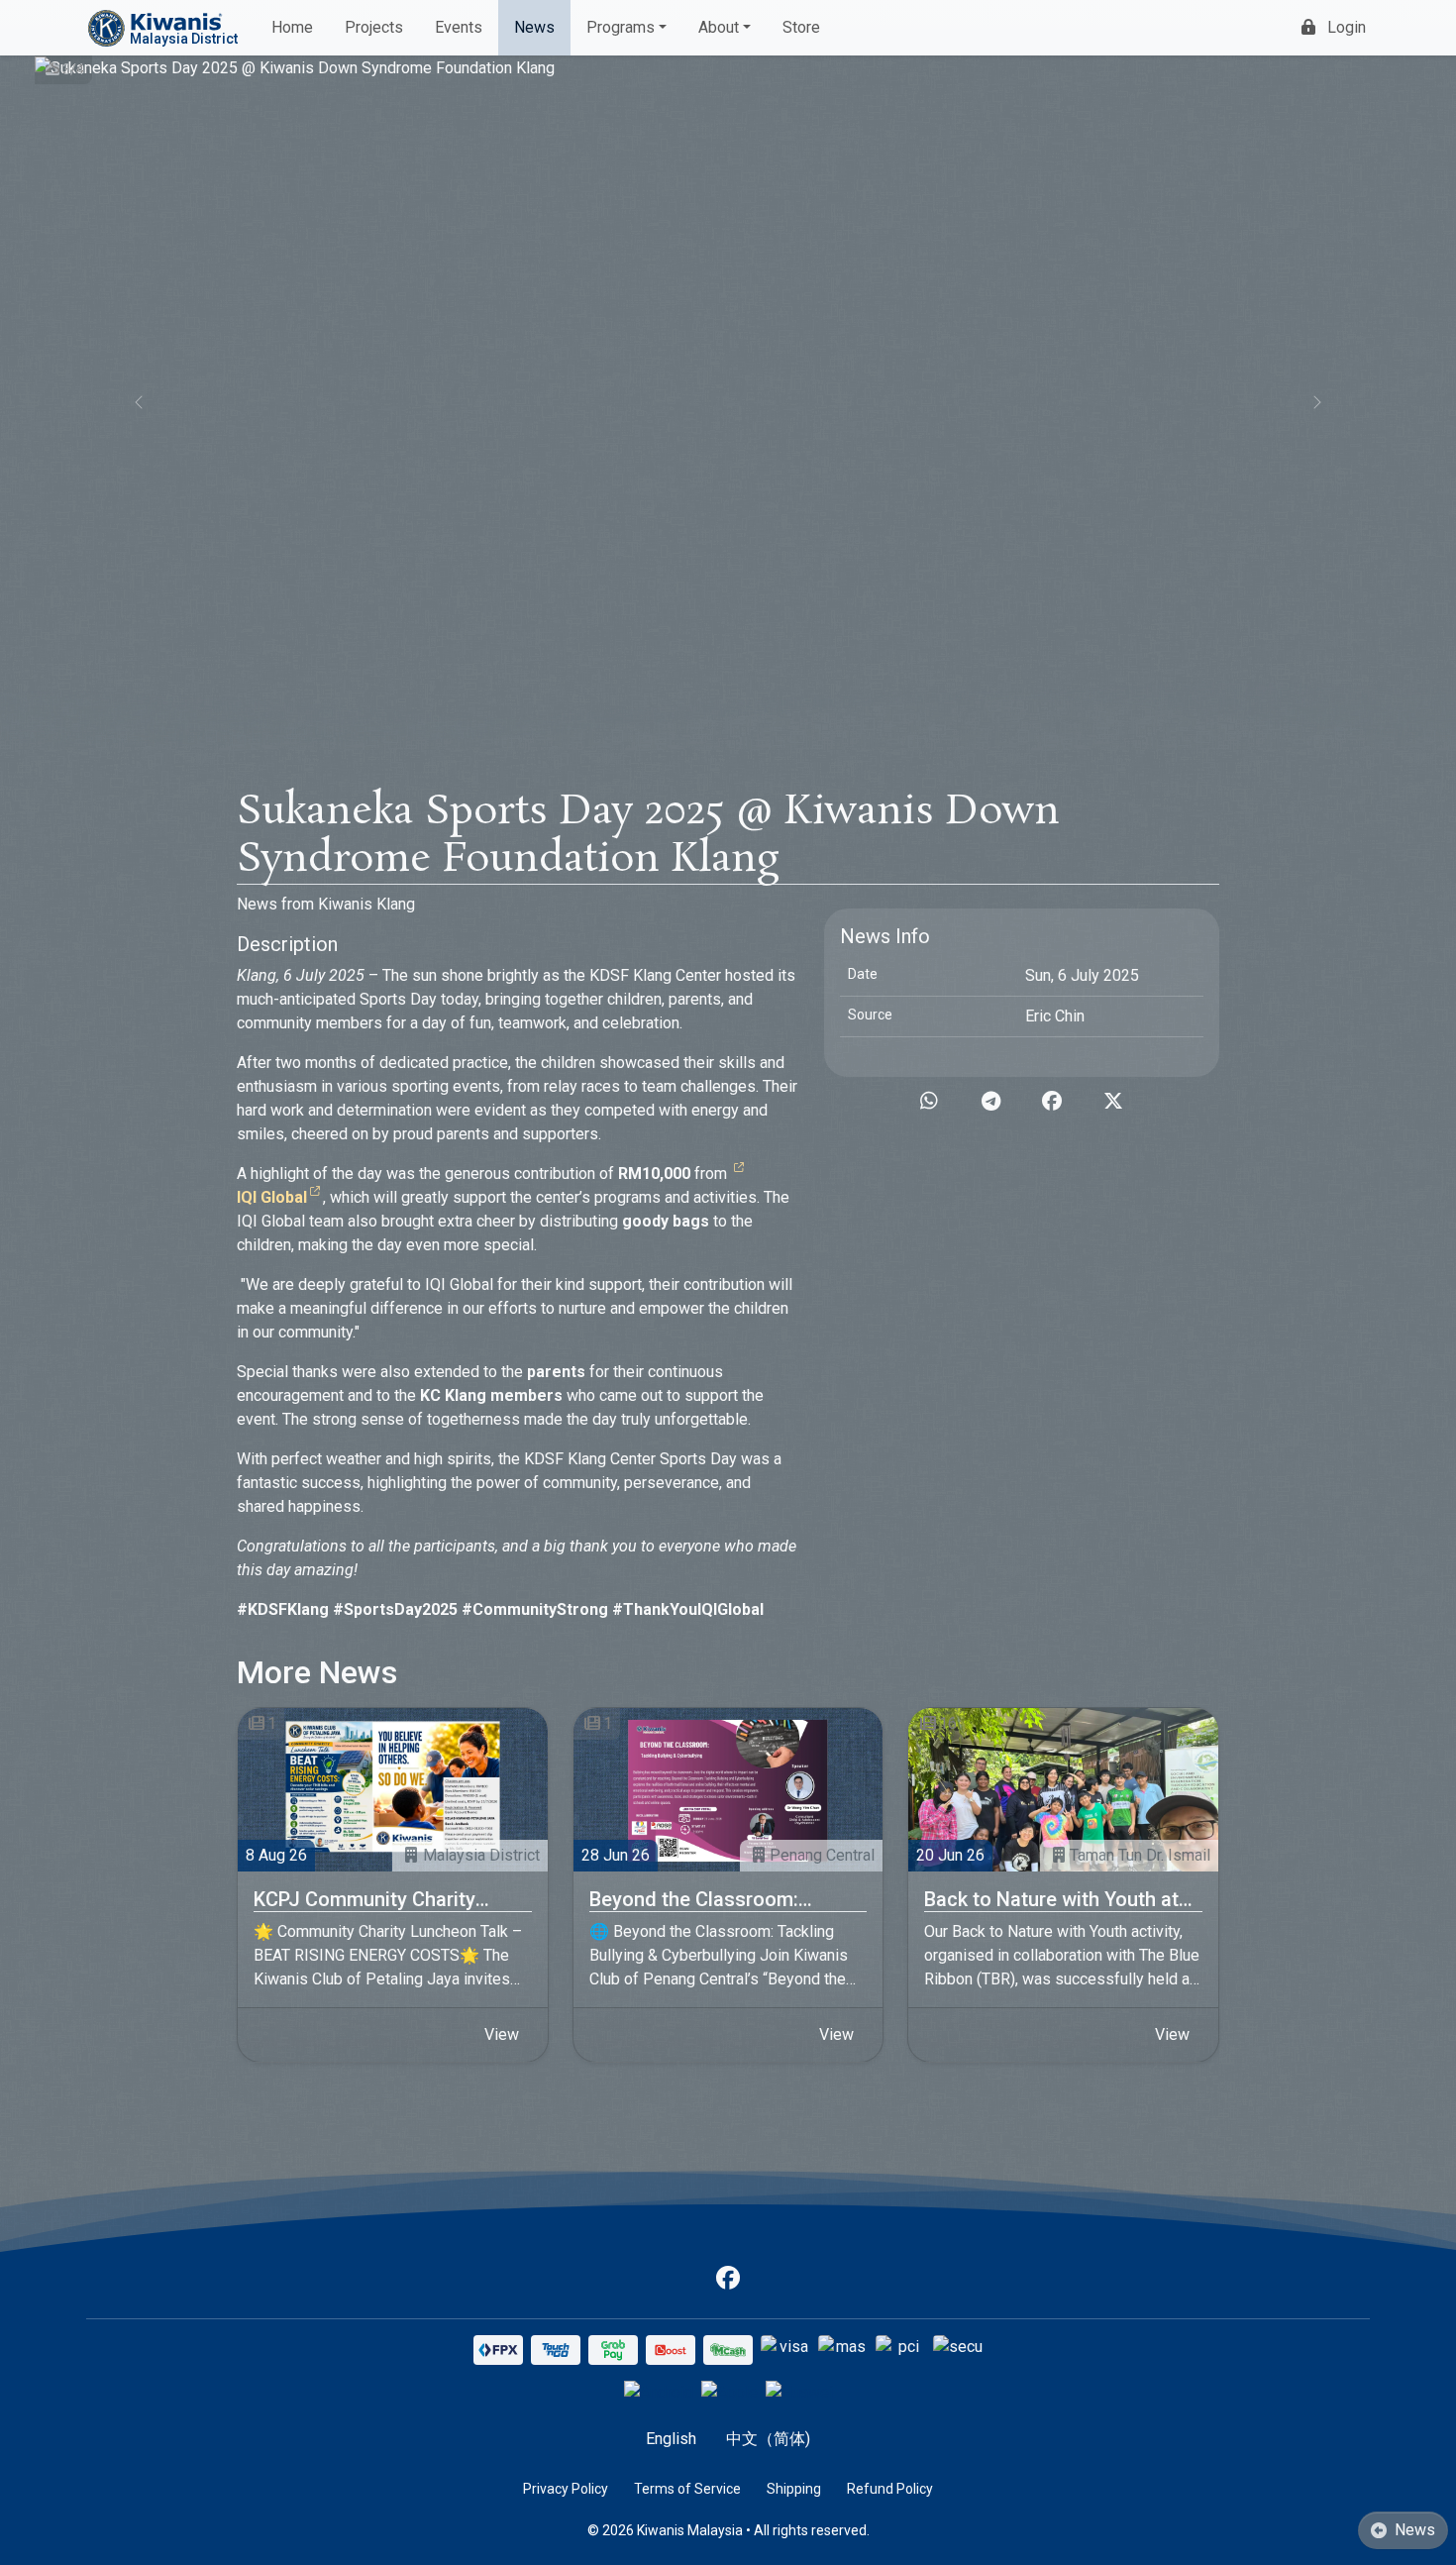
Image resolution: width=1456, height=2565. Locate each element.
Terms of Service (687, 2489)
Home (292, 27)
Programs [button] (621, 27)
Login (1347, 27)
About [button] (719, 27)
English (671, 2439)
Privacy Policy (566, 2489)
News (534, 27)
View (502, 2034)
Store (801, 27)
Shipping (794, 2489)
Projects (374, 27)
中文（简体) (768, 2439)
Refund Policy (890, 2489)
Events (459, 27)
